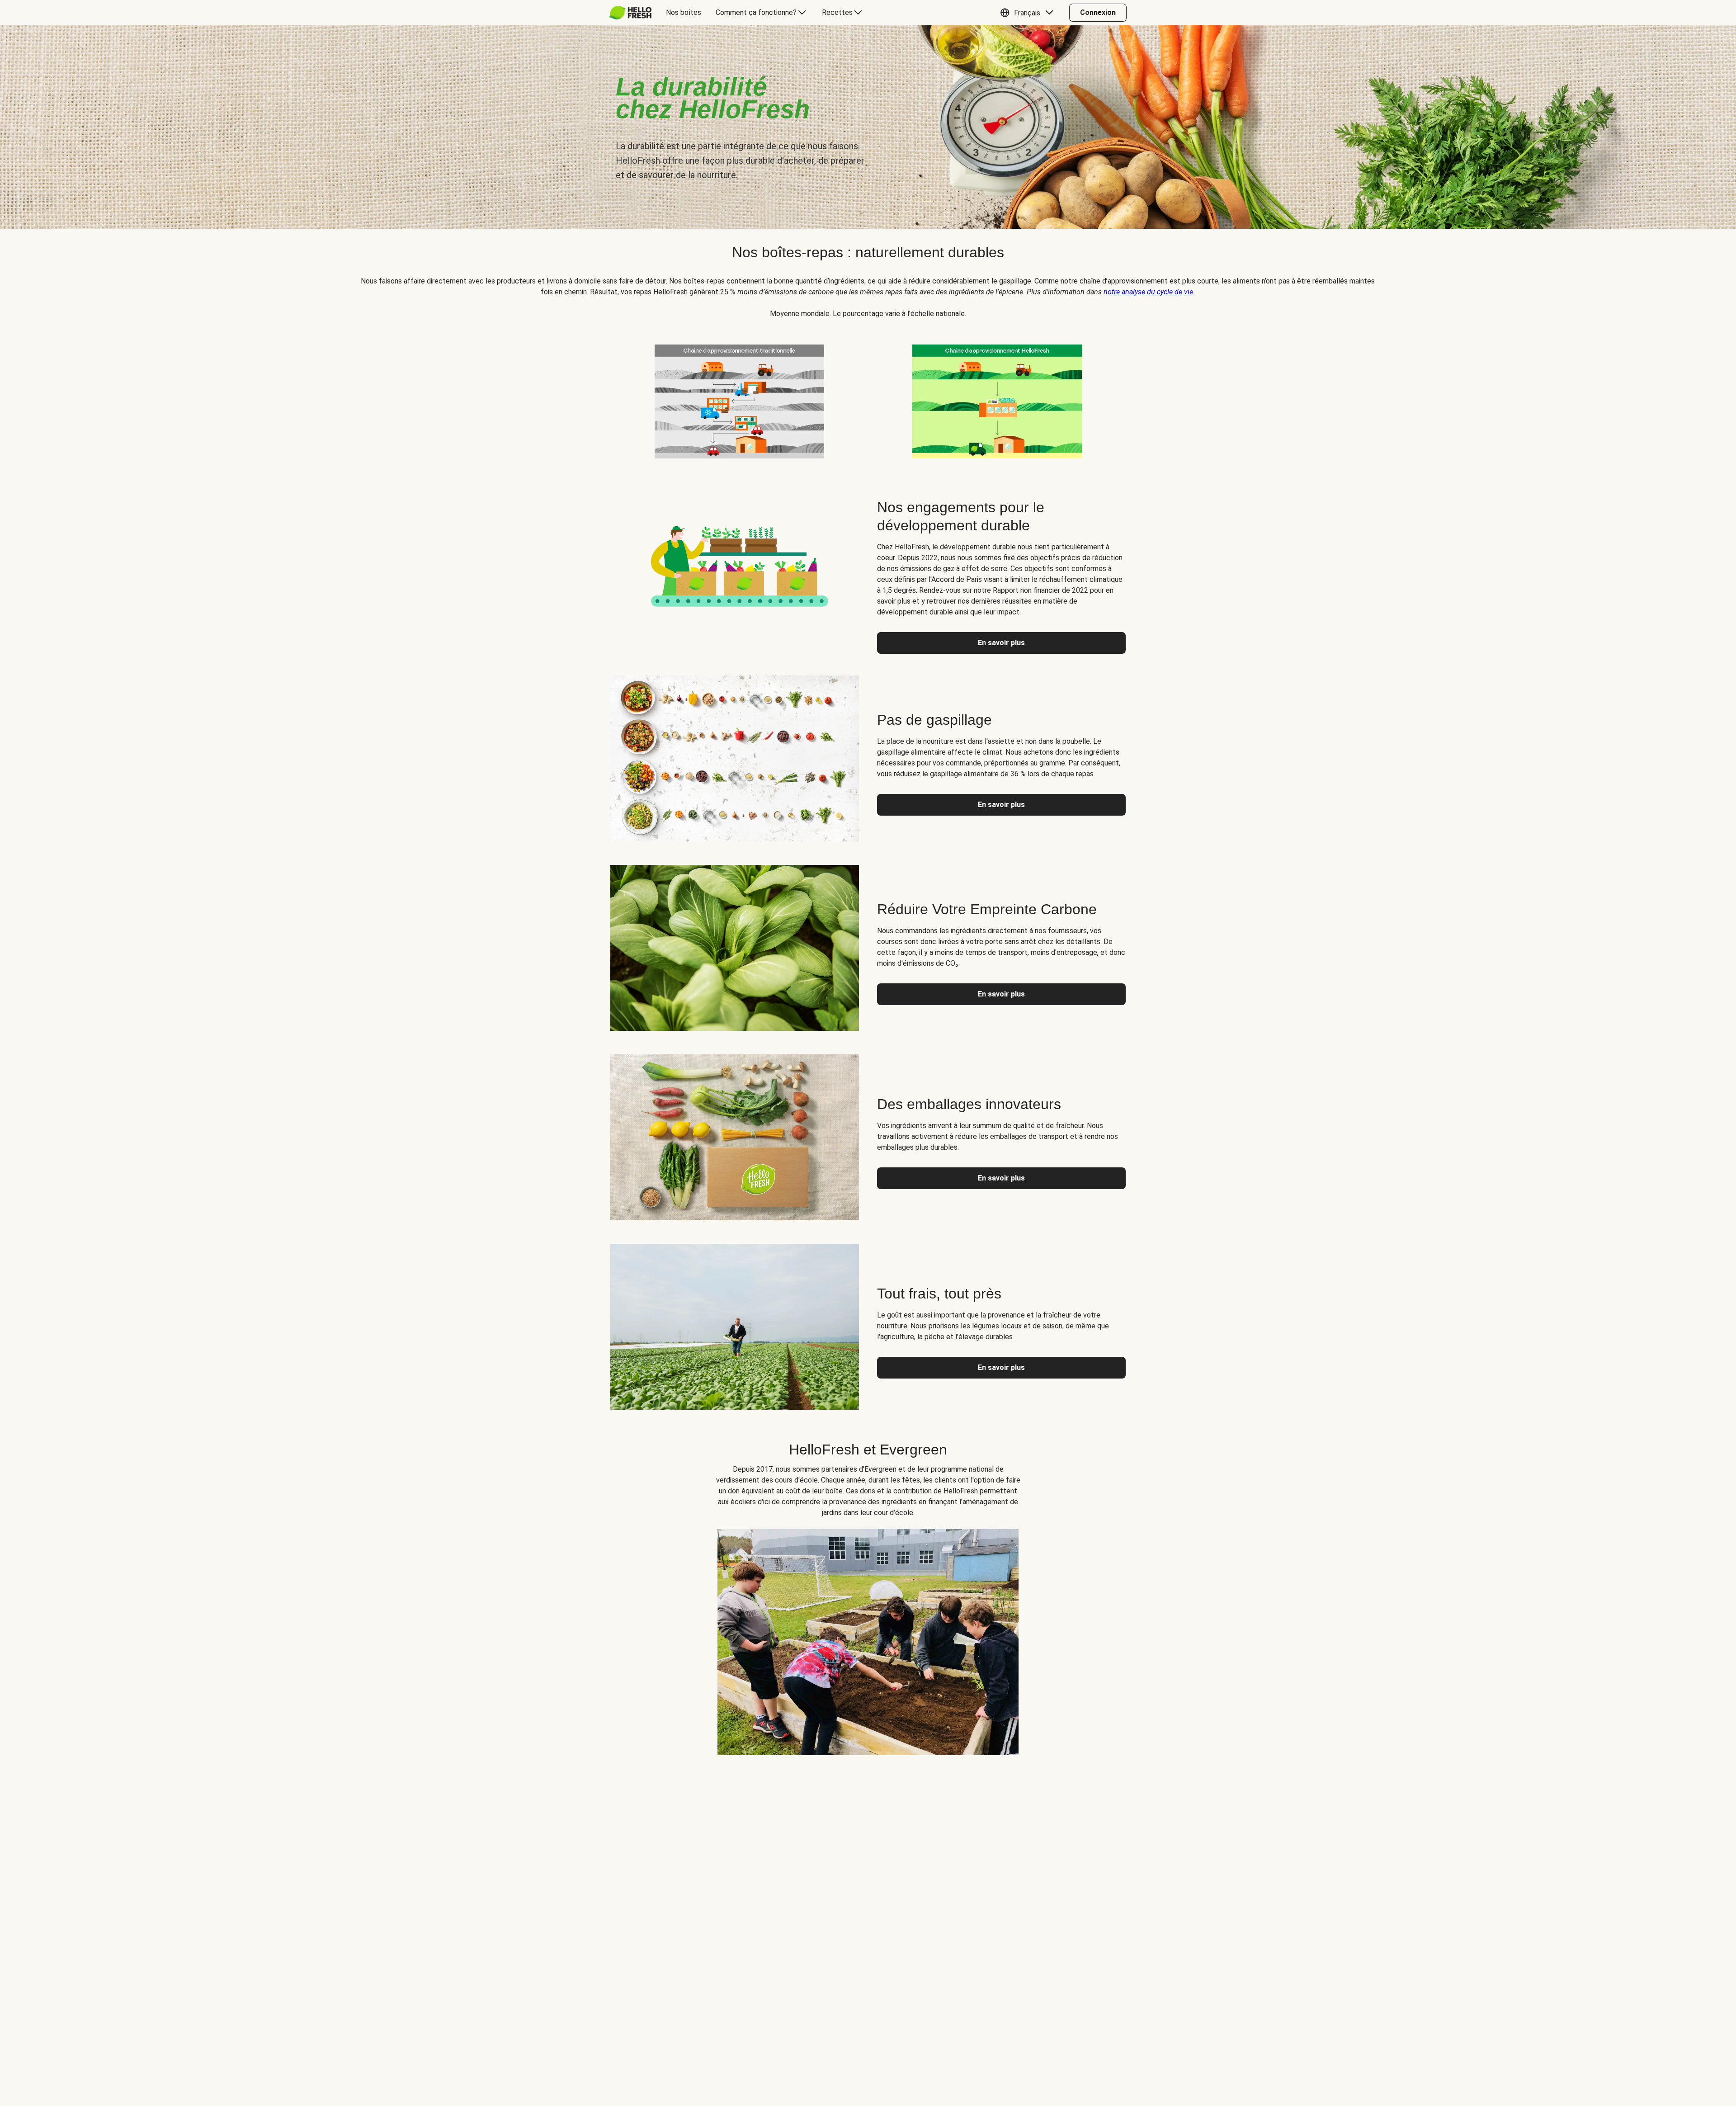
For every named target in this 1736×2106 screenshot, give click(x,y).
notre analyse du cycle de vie (1148, 292)
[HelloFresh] (630, 13)
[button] (1029, 13)
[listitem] (739, 400)
